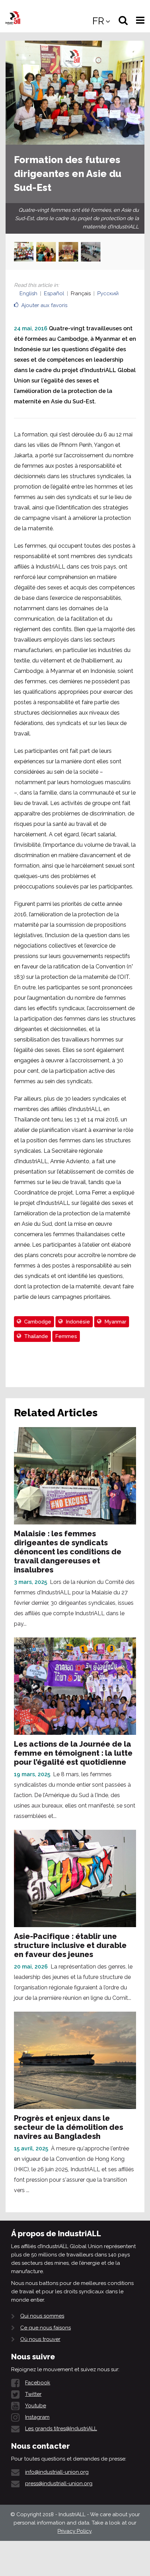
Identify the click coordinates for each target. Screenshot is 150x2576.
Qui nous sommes (42, 2316)
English (28, 293)
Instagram (37, 2417)
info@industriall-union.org (57, 2472)
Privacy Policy (74, 2531)
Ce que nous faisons (46, 2328)
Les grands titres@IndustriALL (61, 2429)
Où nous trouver (40, 2339)
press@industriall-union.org (59, 2484)
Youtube (36, 2406)
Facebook (38, 2383)
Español (54, 293)
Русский (108, 293)
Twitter (33, 2394)
